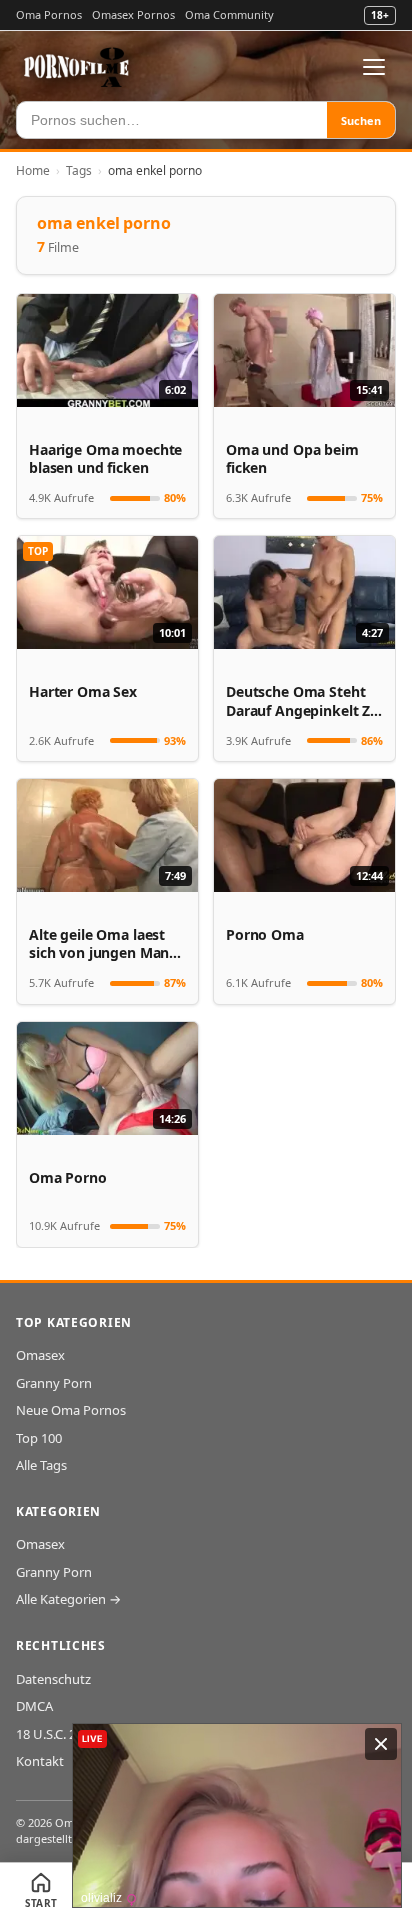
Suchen (361, 120)
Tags (79, 170)
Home (33, 170)
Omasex (40, 1355)
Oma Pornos (49, 14)
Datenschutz (53, 1679)
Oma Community (229, 14)
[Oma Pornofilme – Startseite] (77, 67)
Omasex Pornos (133, 14)
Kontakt (40, 1761)
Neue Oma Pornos (71, 1410)
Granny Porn (54, 1383)
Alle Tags (41, 1465)
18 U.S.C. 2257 (56, 1734)
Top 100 (39, 1438)
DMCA (34, 1706)
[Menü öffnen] (374, 67)
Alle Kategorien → (68, 1599)
